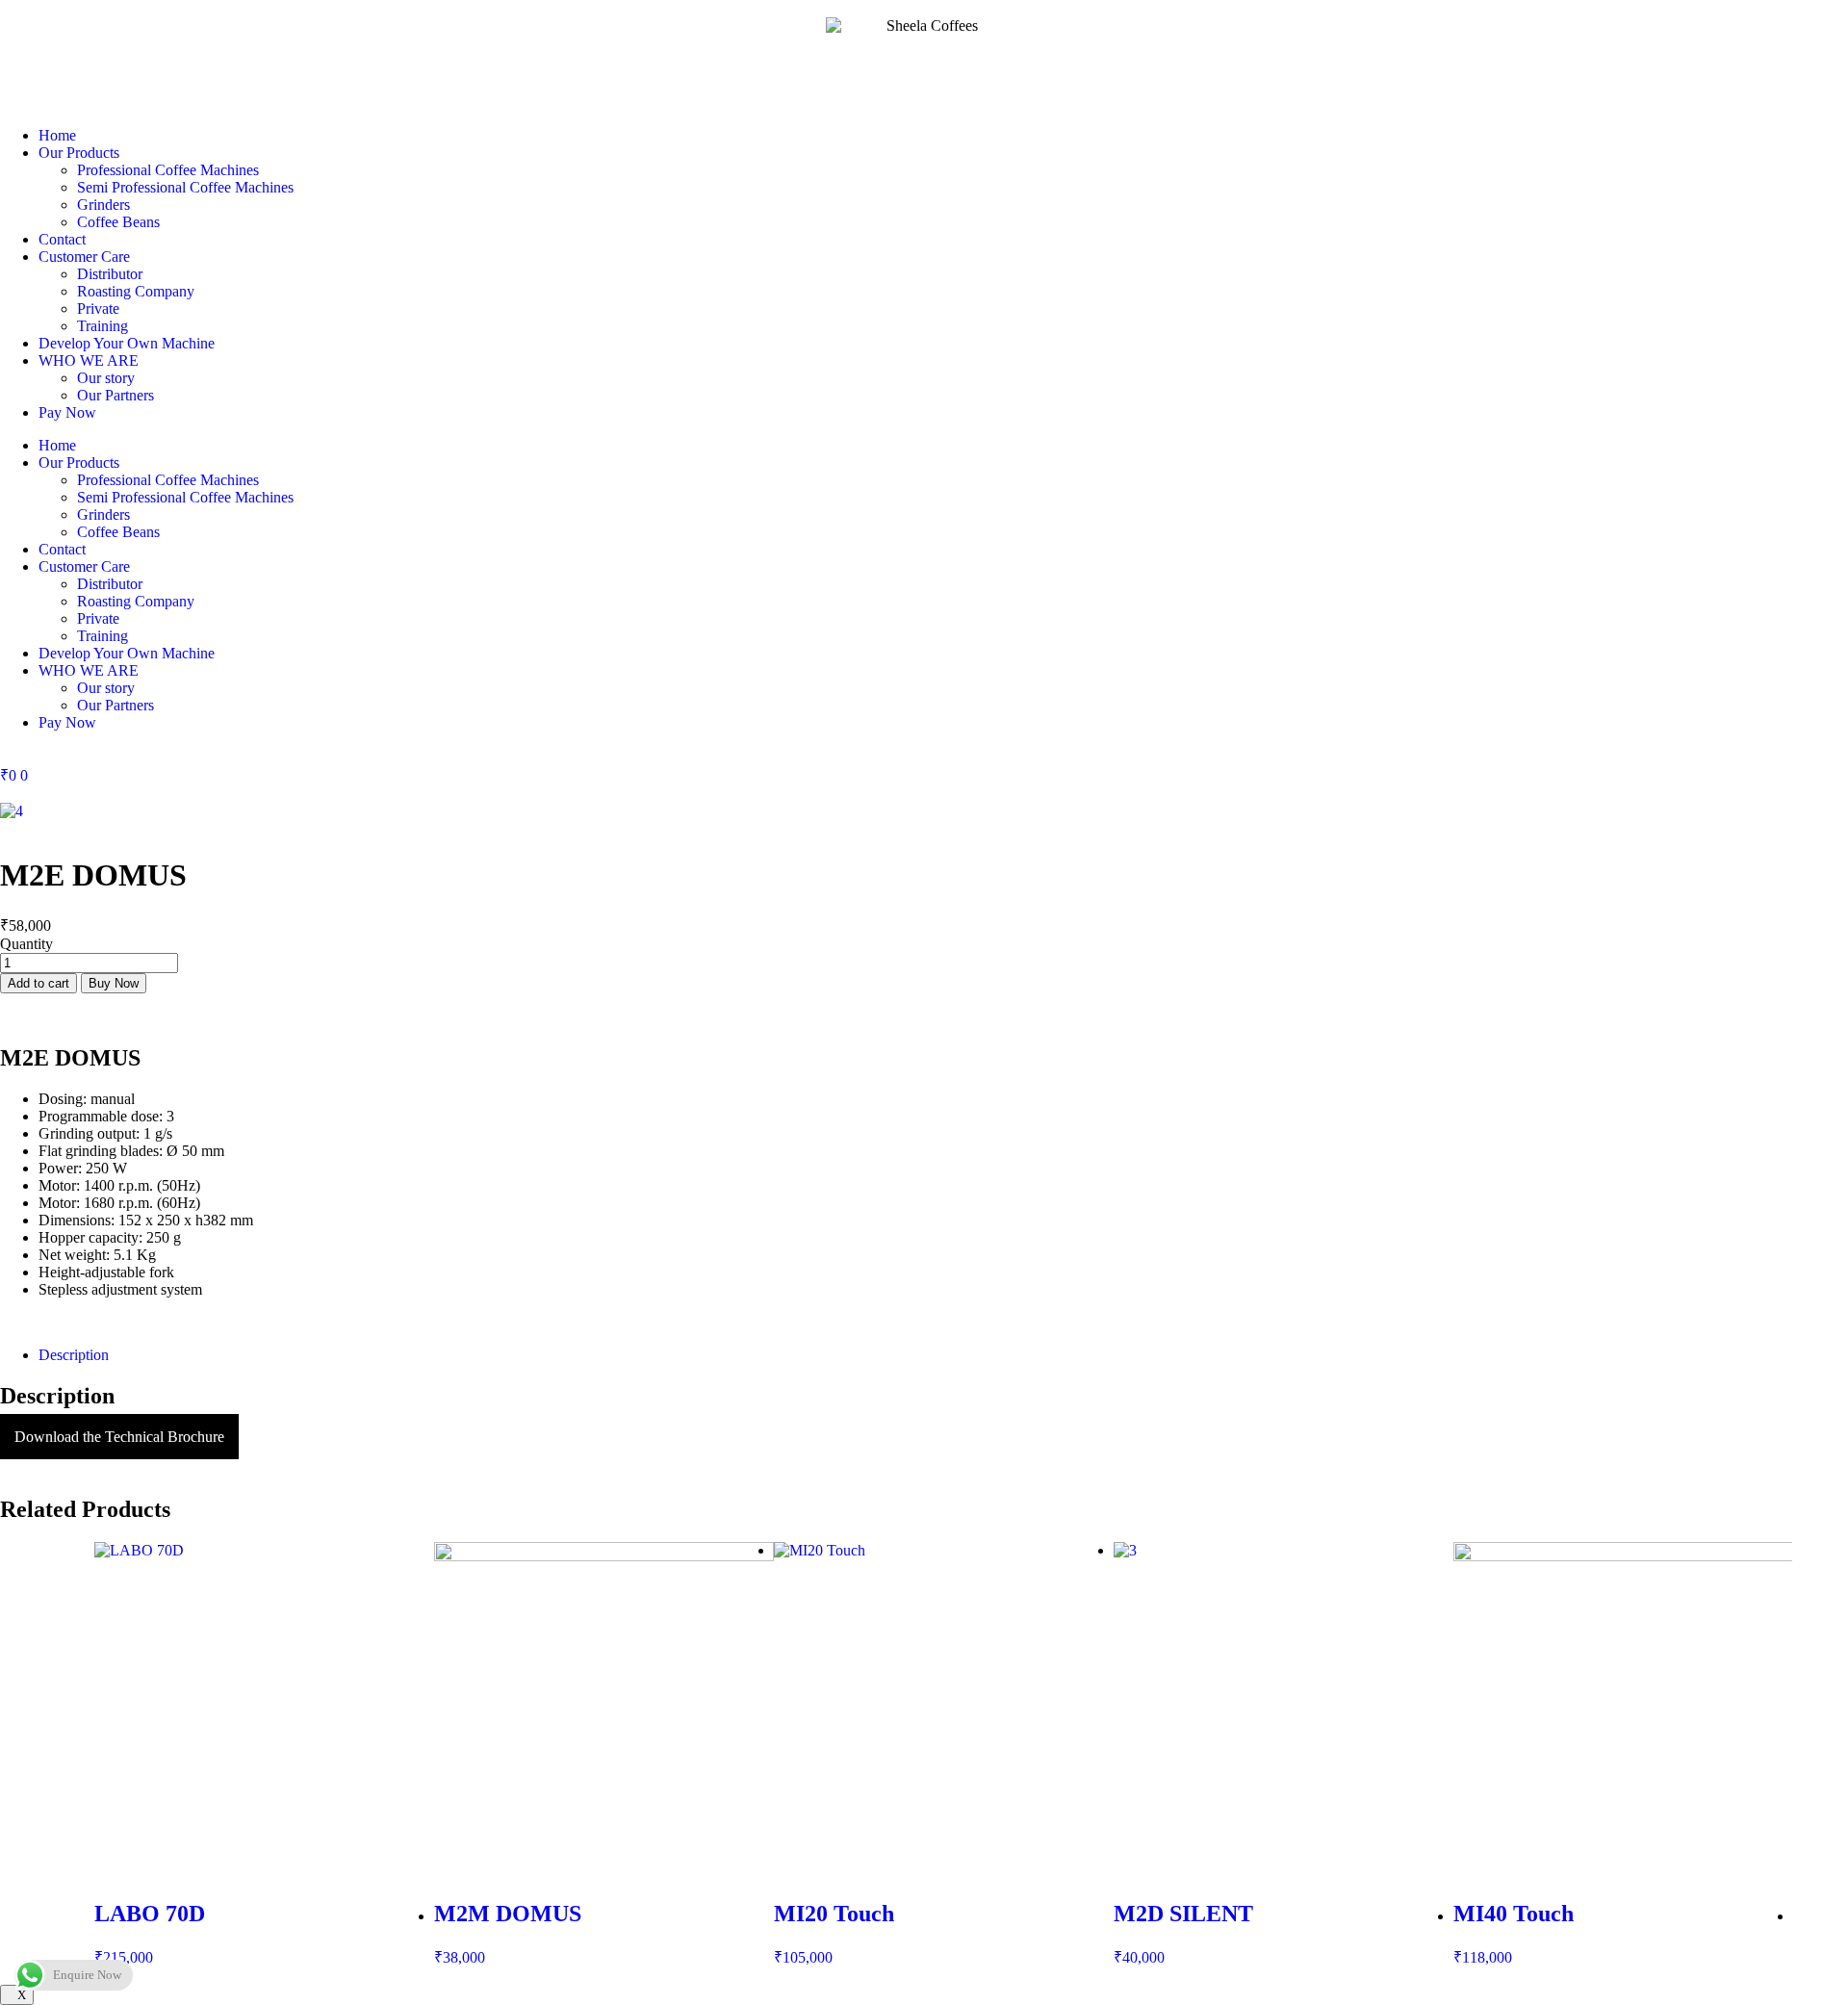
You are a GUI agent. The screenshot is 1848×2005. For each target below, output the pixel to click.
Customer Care (84, 257)
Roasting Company (136, 291)
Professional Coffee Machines (168, 170)
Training (103, 326)
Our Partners (115, 395)
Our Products (79, 153)
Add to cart (38, 983)
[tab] (943, 1355)
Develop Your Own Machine (127, 343)
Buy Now (114, 983)
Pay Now (67, 412)
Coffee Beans (118, 222)
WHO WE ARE (89, 360)
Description (74, 1355)
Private (98, 308)
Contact (62, 239)
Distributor (110, 274)
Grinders (103, 205)
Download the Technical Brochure (119, 1437)
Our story (106, 378)
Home (57, 135)
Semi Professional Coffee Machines (185, 187)
